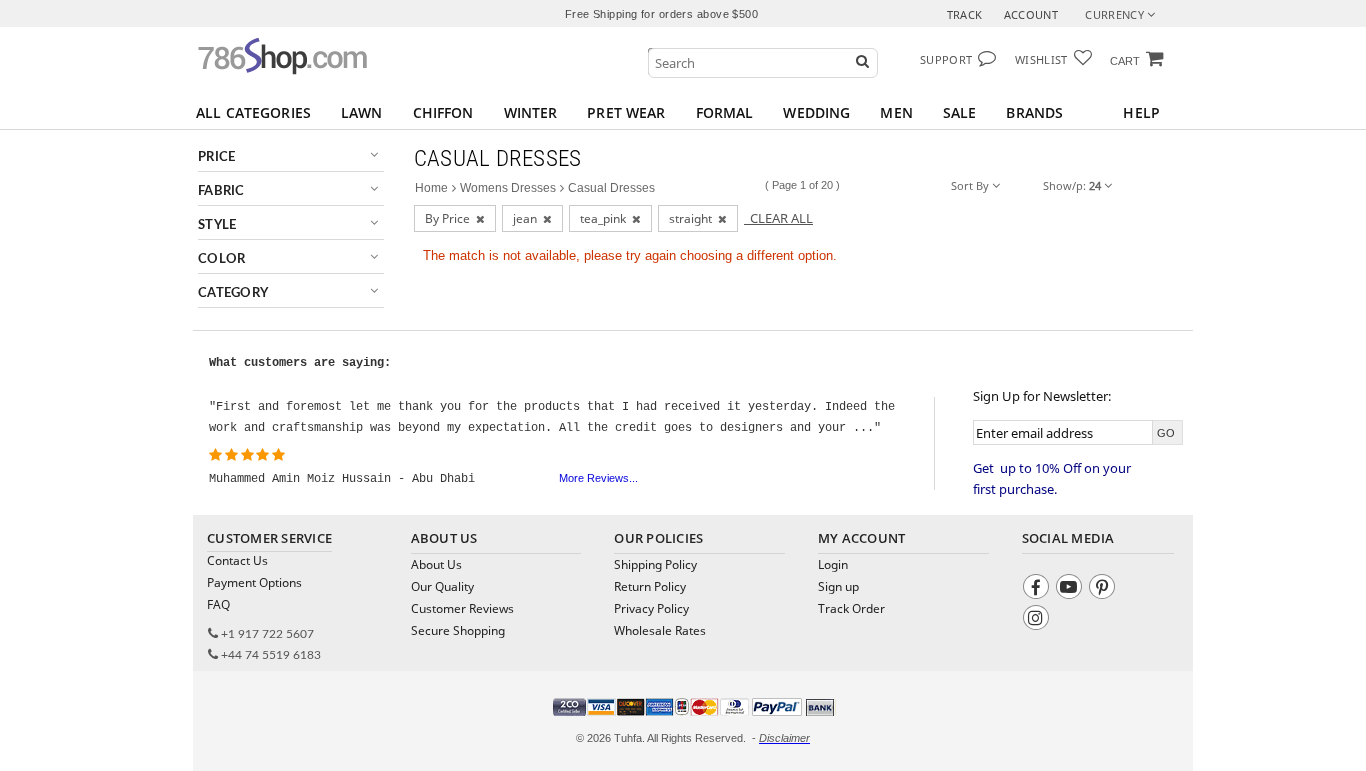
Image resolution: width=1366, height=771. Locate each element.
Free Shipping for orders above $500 (661, 14)
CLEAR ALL (778, 218)
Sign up (838, 586)
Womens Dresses (508, 188)
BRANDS (1034, 112)
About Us (436, 564)
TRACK (965, 14)
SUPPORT (946, 59)
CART (1125, 61)
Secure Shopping (458, 630)
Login (833, 564)
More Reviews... (598, 478)
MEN (896, 112)
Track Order (851, 608)
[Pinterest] (1104, 589)
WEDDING (816, 112)
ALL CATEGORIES (253, 112)
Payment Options (254, 582)
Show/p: (1072, 185)
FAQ (218, 604)
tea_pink (606, 218)
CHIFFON (443, 112)
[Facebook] (1038, 589)
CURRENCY (1116, 14)
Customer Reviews (462, 608)
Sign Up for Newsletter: (1042, 396)
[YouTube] (1071, 589)
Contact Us (237, 560)
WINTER (531, 112)
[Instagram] (1038, 620)
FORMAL (725, 112)
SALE (960, 112)
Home (431, 188)
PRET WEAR (626, 112)
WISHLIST (1041, 59)
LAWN (362, 112)
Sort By (971, 185)
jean (528, 218)
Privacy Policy (651, 608)
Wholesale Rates (660, 630)
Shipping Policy (655, 564)
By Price (450, 218)
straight (693, 218)
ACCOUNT (1031, 14)
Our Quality (442, 586)
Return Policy (650, 586)
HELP (1141, 112)
